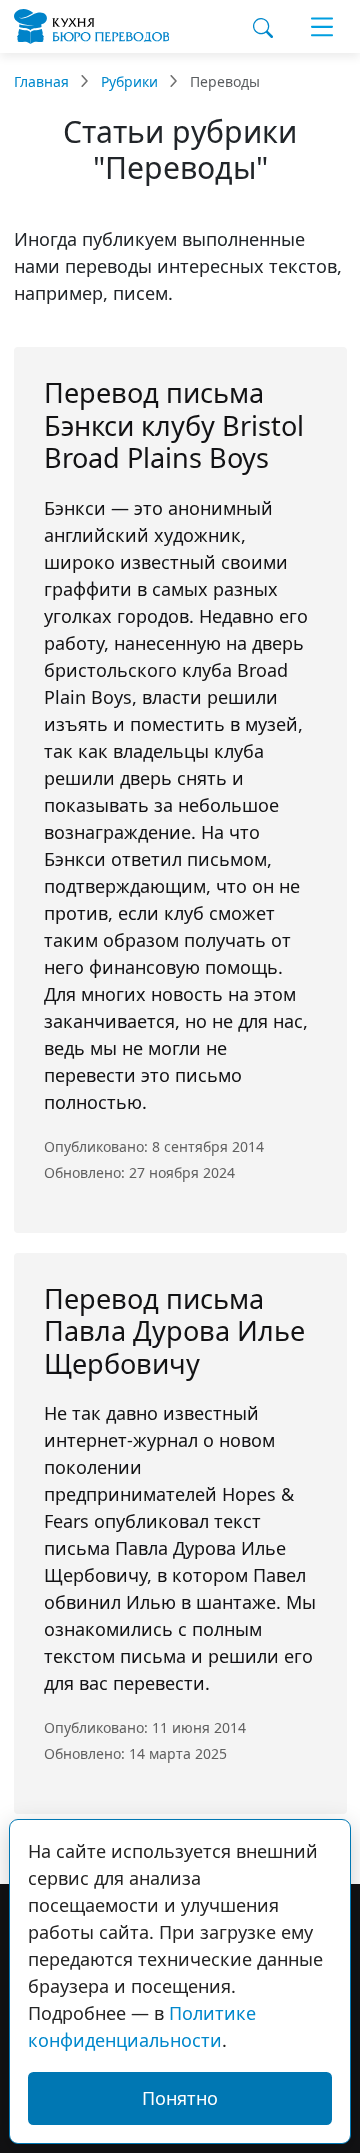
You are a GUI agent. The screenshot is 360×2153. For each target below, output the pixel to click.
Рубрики (129, 81)
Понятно (180, 2098)
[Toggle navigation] (322, 26)
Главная (41, 81)
